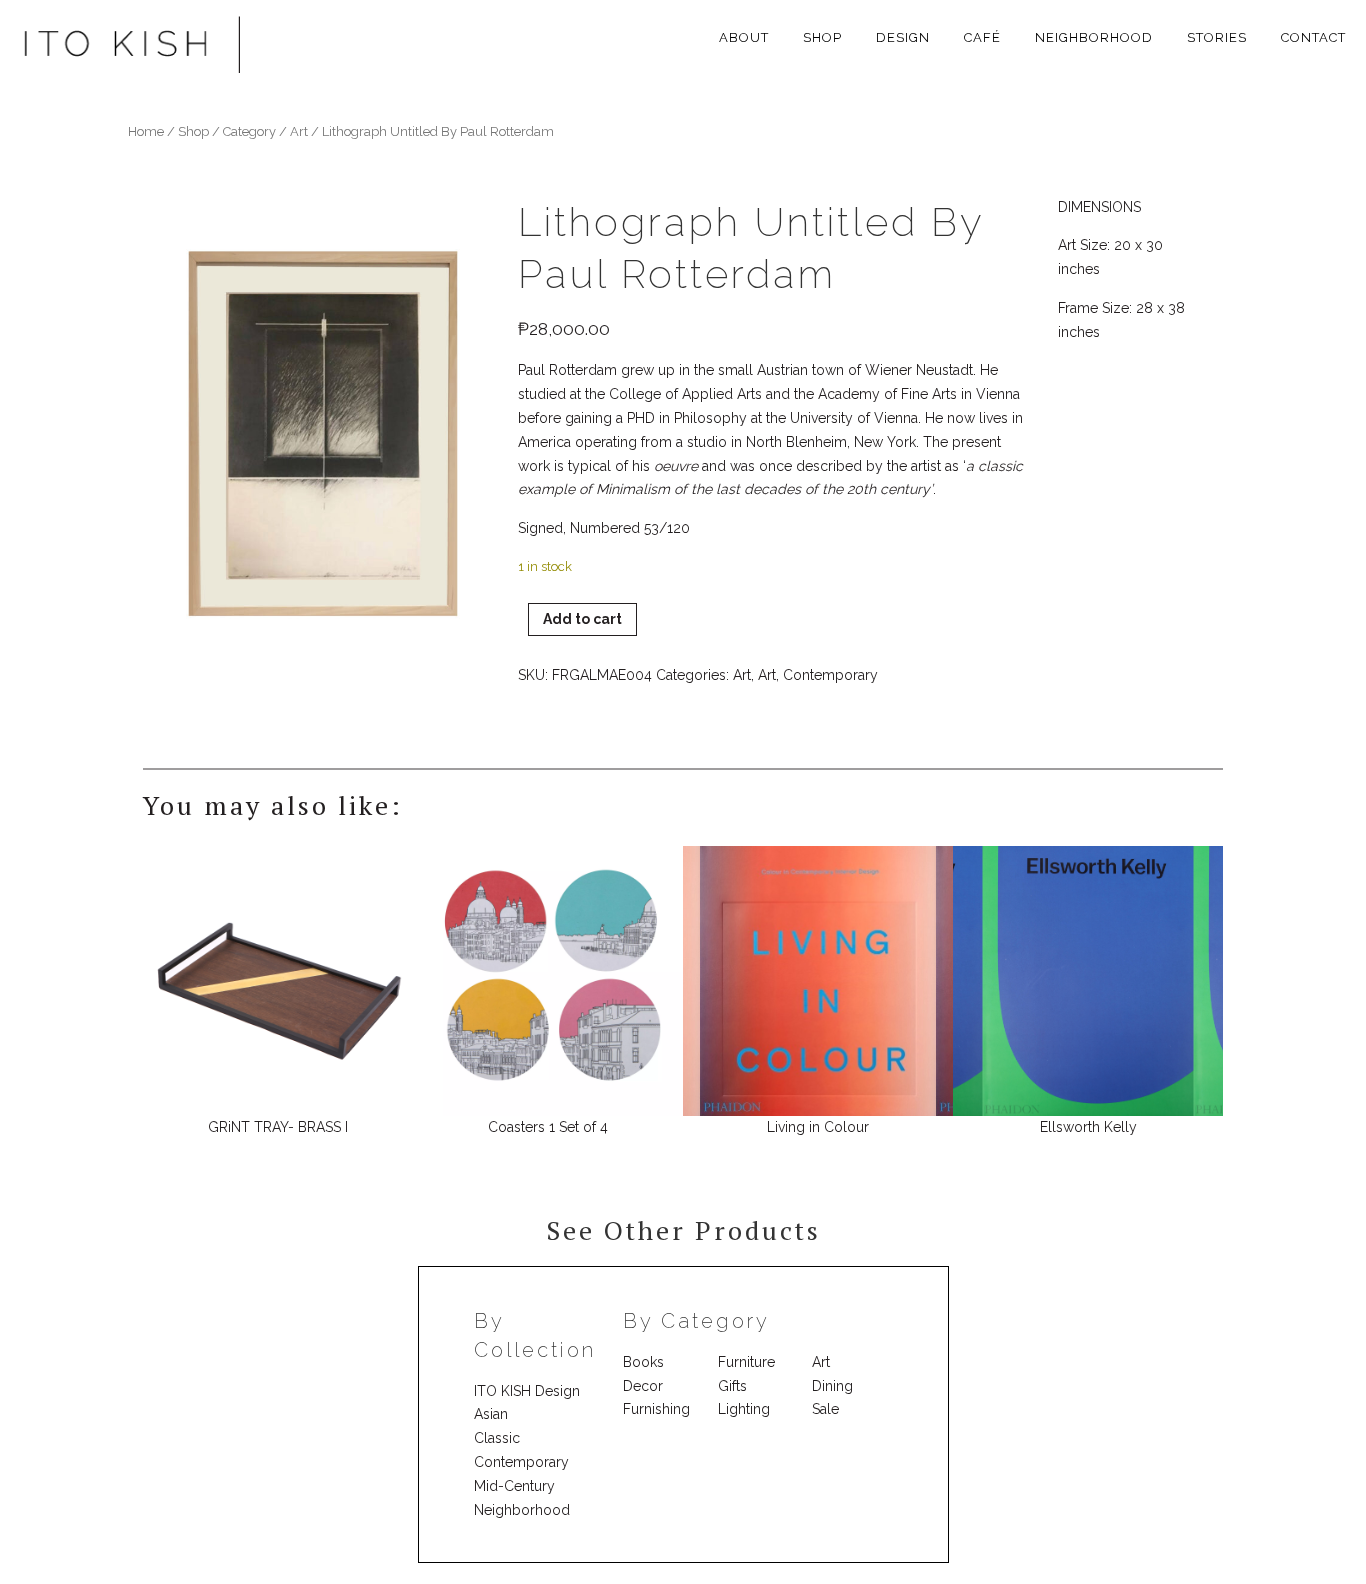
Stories (1217, 37)
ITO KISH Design (527, 1391)
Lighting (744, 1409)
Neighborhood (1094, 37)
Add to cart (582, 619)
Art (742, 675)
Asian (491, 1414)
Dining (832, 1386)
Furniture (746, 1362)
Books (643, 1362)
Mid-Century (514, 1486)
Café (982, 37)
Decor (643, 1386)
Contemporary (830, 675)
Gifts (732, 1386)
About (744, 37)
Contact (1313, 37)
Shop (822, 37)
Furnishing (656, 1409)
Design (903, 37)
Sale (825, 1409)
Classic (497, 1438)
